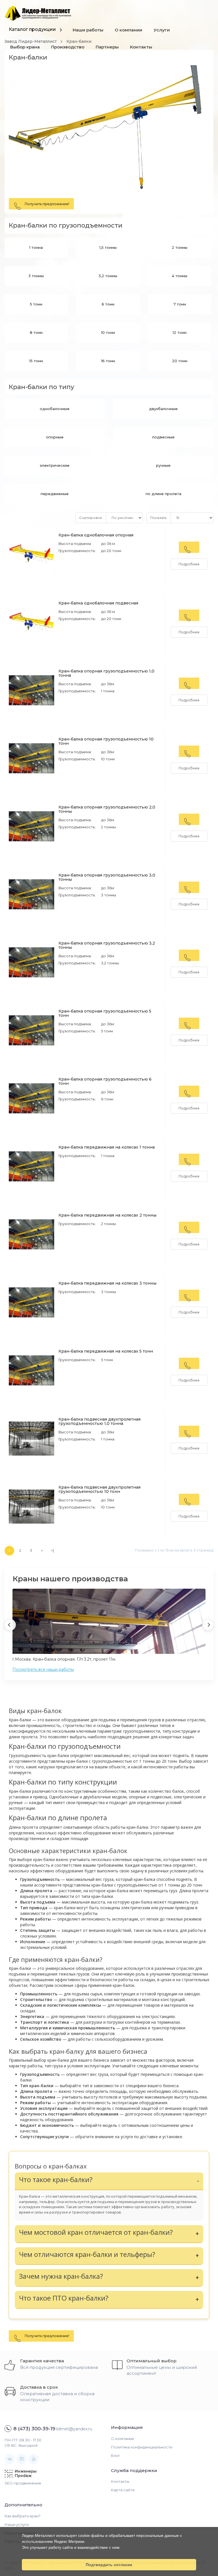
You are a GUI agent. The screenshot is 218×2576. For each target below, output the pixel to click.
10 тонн (108, 332)
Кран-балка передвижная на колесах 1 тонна (107, 1147)
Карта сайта (123, 2490)
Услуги (162, 30)
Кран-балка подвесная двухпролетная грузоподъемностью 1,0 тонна (99, 1421)
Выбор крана (25, 47)
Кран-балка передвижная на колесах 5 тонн (106, 1351)
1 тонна (36, 247)
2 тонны (180, 247)
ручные (163, 465)
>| (53, 1551)
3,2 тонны (108, 276)
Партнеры (107, 47)
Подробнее (189, 564)
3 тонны (36, 276)
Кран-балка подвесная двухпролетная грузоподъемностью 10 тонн (99, 1489)
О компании (128, 30)
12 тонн (180, 332)
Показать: (159, 518)
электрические (55, 465)
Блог (116, 2456)
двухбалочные (163, 409)
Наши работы (88, 30)
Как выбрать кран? (23, 2516)
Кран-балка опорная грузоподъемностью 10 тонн (106, 741)
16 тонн (108, 361)
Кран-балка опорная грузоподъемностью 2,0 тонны (107, 809)
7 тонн (180, 304)
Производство (68, 47)
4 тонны (180, 276)
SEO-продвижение (23, 2483)
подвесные (163, 437)
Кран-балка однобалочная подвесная (98, 603)
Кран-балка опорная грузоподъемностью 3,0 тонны (107, 877)
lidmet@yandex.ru (74, 2429)
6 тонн (108, 304)
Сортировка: (91, 518)
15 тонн (36, 361)
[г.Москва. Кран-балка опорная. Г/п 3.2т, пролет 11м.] (109, 1623)
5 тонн (36, 304)
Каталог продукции (32, 29)
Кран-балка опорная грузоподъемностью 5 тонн (105, 1013)
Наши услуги (17, 2524)
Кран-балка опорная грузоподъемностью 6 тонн (105, 1081)
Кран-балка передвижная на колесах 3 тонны (107, 1283)
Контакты (141, 47)
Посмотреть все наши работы (43, 1669)
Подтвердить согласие (109, 2565)
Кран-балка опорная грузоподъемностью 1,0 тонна (106, 673)
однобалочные (55, 409)
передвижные (55, 494)
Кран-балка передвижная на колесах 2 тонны (107, 1215)
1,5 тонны (108, 247)
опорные (55, 437)
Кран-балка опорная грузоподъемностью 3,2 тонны (107, 945)
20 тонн (180, 361)
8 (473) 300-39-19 (34, 2429)
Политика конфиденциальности (142, 2447)
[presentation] (10, 1625)
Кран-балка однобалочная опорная (96, 535)
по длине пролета (163, 494)
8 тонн (36, 332)
